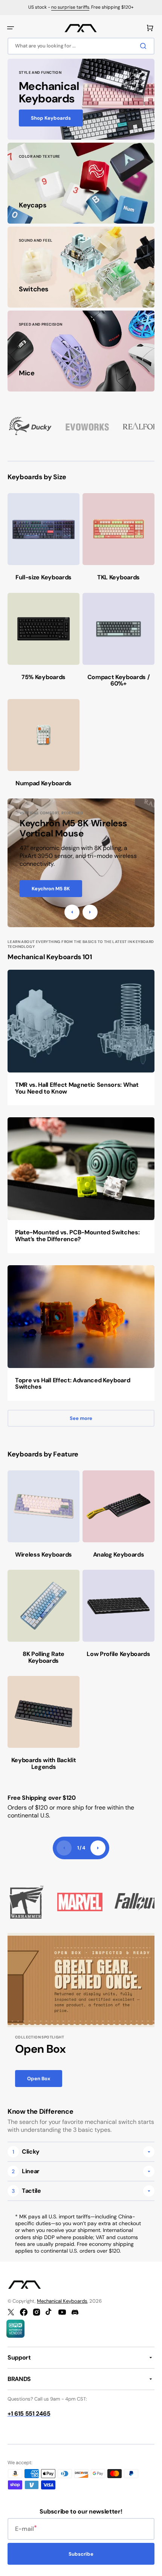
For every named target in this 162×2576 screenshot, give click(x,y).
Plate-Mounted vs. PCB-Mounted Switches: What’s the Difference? (77, 1236)
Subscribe (81, 2554)
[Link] (81, 99)
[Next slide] (98, 1848)
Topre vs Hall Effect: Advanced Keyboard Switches (73, 1384)
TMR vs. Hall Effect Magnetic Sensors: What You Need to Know (77, 1088)
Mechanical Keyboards (62, 2301)
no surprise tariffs (70, 7)
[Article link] (81, 1037)
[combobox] (81, 46)
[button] (11, 28)
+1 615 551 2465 (29, 2414)
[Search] (145, 46)
